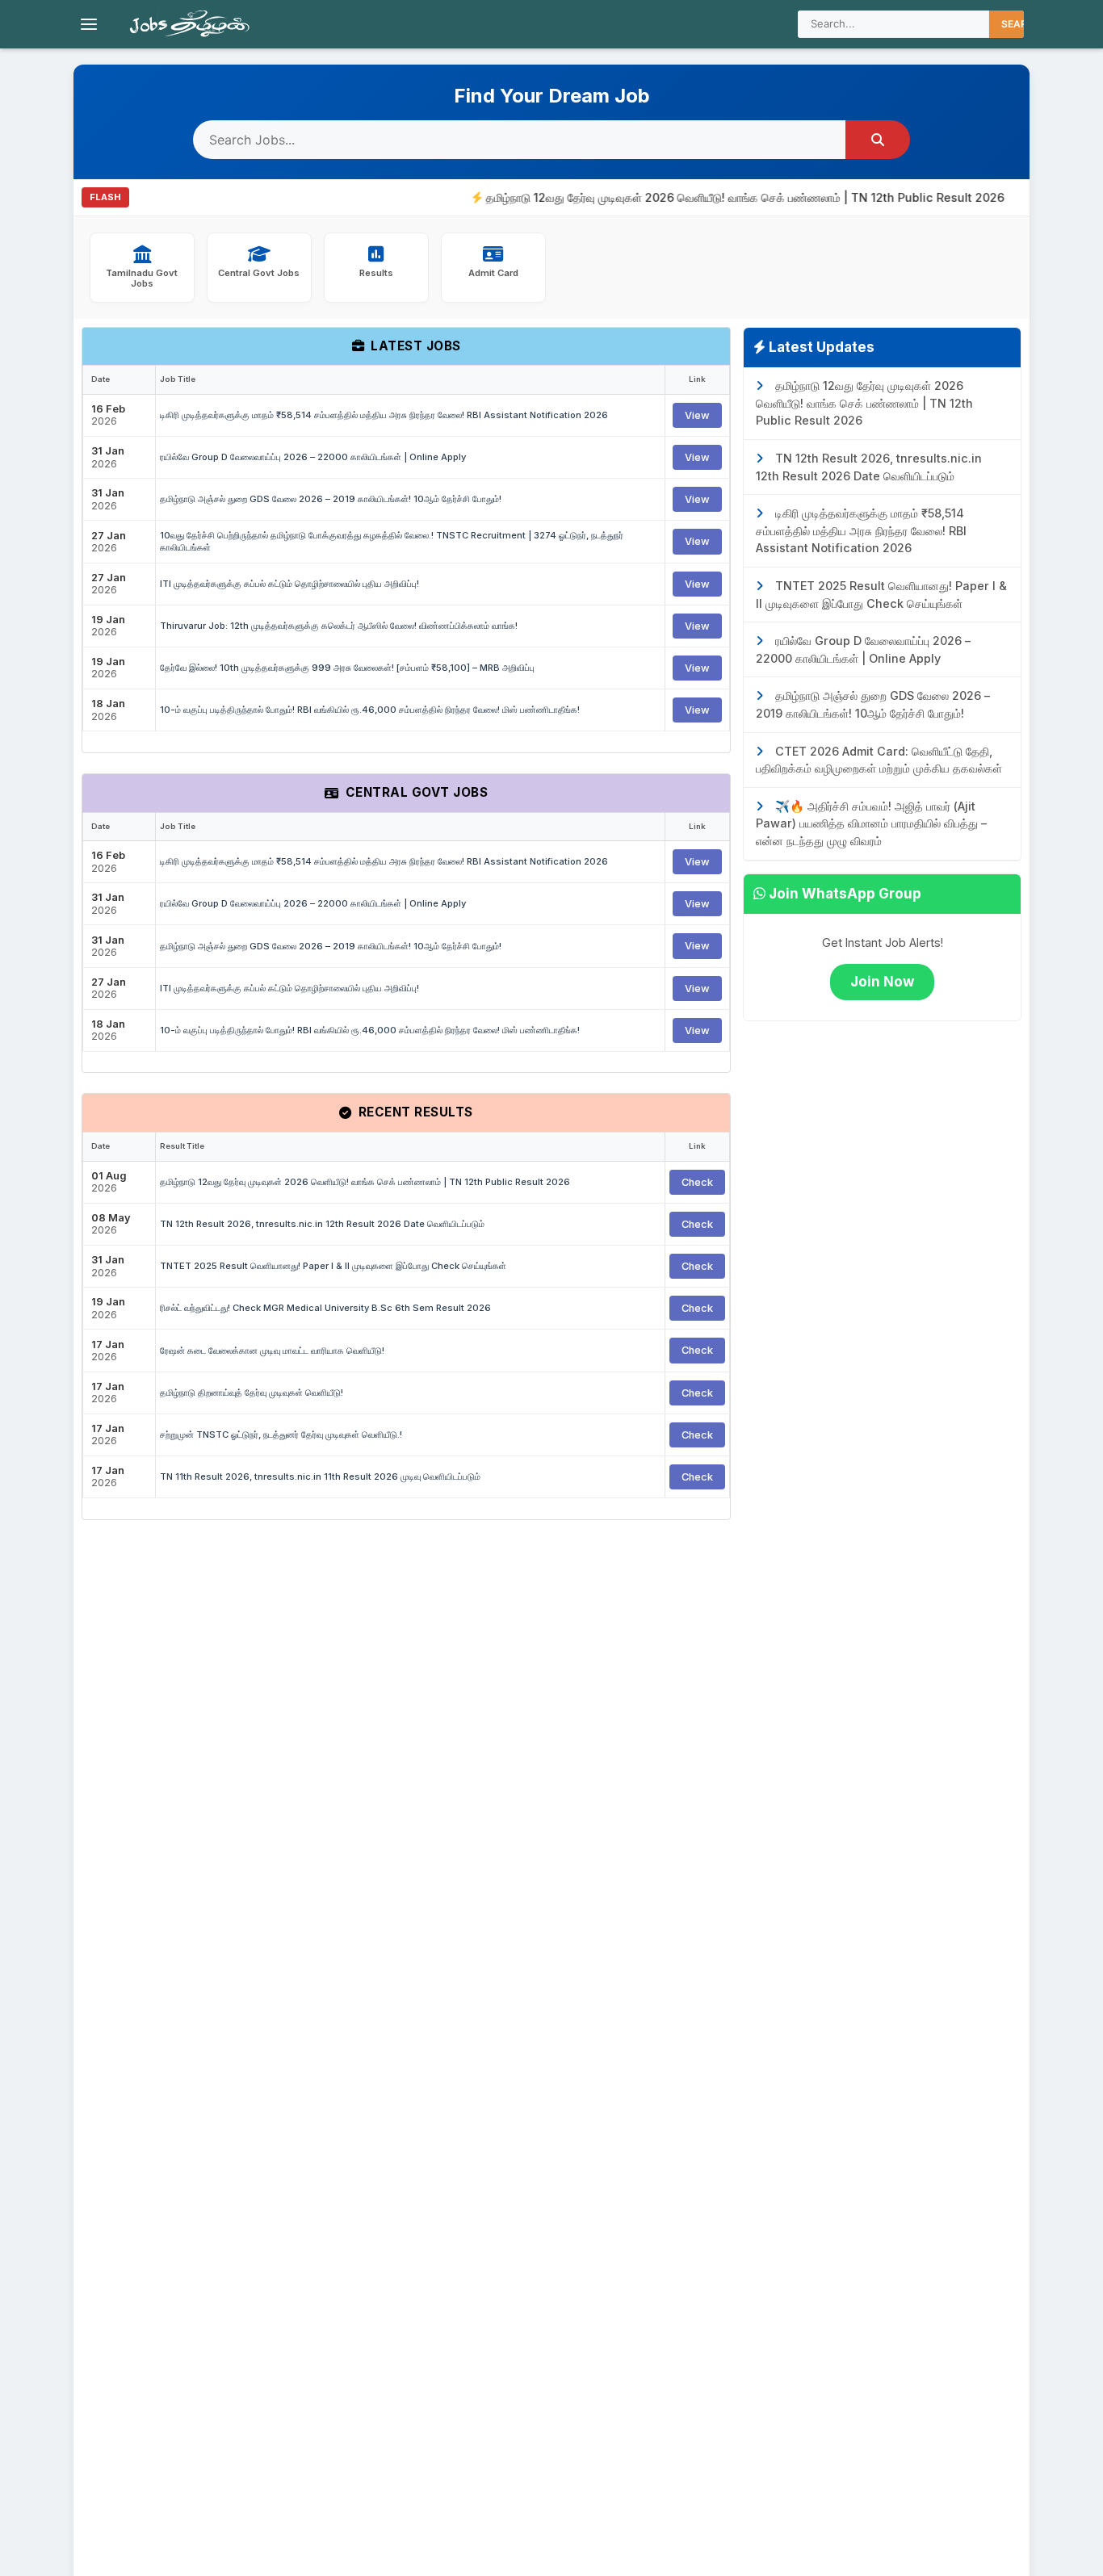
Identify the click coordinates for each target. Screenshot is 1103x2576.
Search (1021, 24)
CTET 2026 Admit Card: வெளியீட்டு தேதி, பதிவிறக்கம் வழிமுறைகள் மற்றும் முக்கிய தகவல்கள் (879, 760)
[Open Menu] (89, 24)
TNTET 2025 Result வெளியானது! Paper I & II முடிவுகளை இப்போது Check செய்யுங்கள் (333, 1266)
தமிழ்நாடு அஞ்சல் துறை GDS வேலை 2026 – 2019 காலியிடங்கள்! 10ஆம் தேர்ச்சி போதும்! (331, 499)
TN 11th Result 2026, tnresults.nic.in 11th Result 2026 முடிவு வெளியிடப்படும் (320, 1476)
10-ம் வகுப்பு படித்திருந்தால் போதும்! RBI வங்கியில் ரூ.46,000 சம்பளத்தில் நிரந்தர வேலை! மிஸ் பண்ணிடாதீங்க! (370, 710)
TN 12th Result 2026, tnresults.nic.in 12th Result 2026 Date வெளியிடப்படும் (322, 1224)
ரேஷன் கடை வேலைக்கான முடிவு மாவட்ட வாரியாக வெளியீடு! (272, 1351)
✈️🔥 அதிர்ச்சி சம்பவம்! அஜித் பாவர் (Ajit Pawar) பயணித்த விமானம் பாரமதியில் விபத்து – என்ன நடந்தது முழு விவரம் (871, 823)
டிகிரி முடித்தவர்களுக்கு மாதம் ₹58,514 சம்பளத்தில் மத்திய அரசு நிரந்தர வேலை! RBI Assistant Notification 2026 (384, 415)
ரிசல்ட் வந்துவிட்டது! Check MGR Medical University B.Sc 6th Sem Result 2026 (325, 1308)
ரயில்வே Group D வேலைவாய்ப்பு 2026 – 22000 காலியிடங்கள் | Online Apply (313, 457)
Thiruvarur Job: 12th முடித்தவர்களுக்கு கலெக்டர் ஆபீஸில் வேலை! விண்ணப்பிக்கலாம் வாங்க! (339, 626)
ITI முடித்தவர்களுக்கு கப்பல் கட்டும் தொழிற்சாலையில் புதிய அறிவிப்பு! (289, 584)
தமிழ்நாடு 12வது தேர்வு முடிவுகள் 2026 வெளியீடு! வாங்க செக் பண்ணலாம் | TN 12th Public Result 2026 (708, 197)
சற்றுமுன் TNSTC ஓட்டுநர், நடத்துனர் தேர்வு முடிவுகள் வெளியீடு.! (281, 1435)
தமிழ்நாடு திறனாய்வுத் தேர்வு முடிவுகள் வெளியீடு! (252, 1393)
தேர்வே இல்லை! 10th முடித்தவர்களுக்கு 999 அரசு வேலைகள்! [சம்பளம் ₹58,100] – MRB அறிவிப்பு (347, 668)
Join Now (882, 982)
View (697, 415)
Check (697, 1182)
